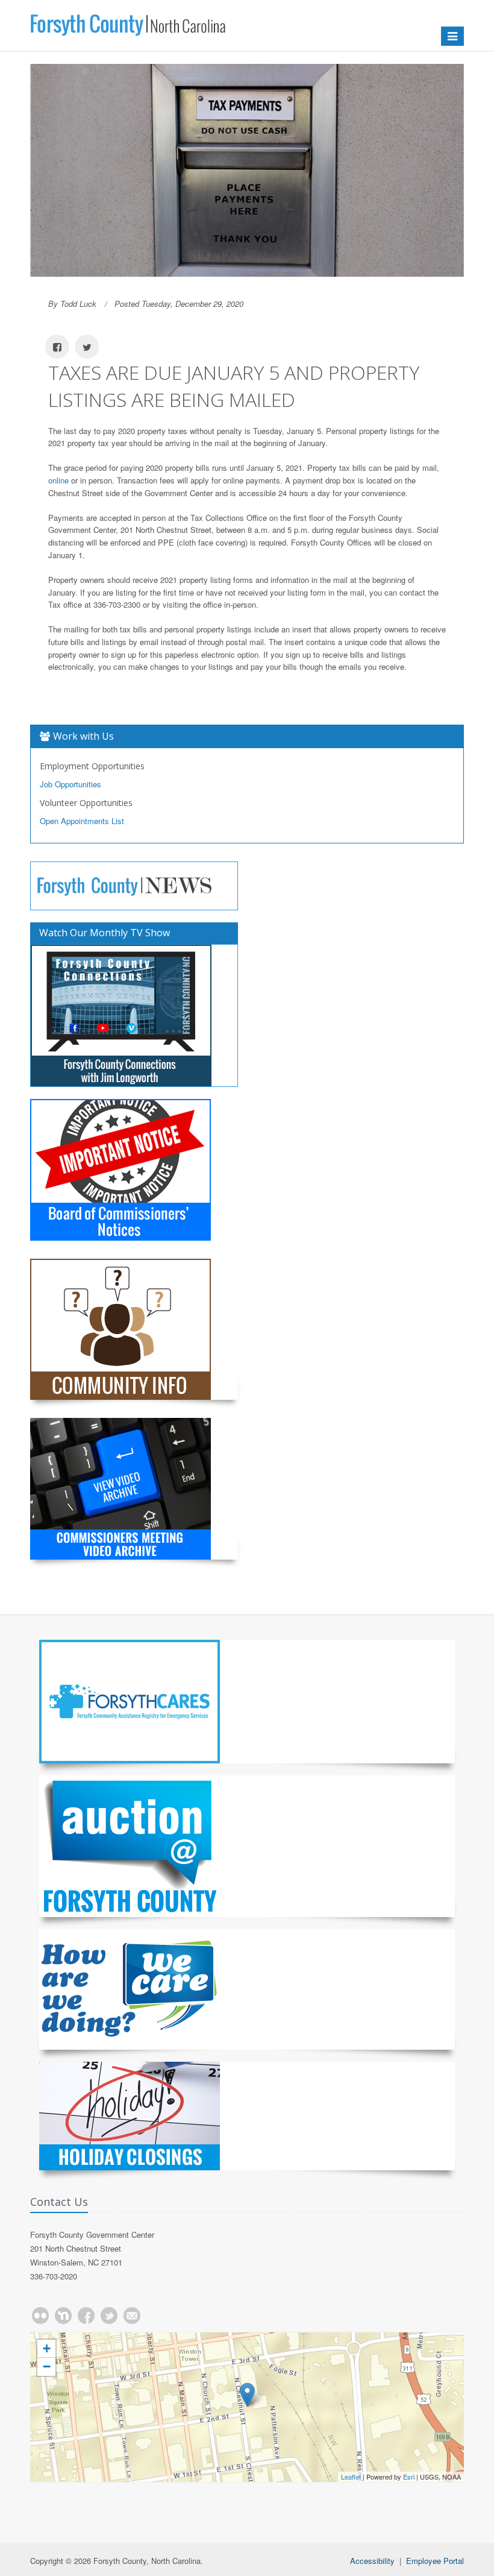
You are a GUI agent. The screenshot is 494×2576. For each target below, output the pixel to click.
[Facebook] (86, 2316)
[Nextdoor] (63, 2316)
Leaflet (351, 2477)
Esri (409, 2477)
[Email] (132, 2316)
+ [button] (47, 2348)
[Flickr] (40, 2316)
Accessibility (372, 2561)
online (58, 480)
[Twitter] (109, 2316)
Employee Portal (435, 2561)
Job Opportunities (70, 784)
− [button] (47, 2367)
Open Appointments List (82, 821)
